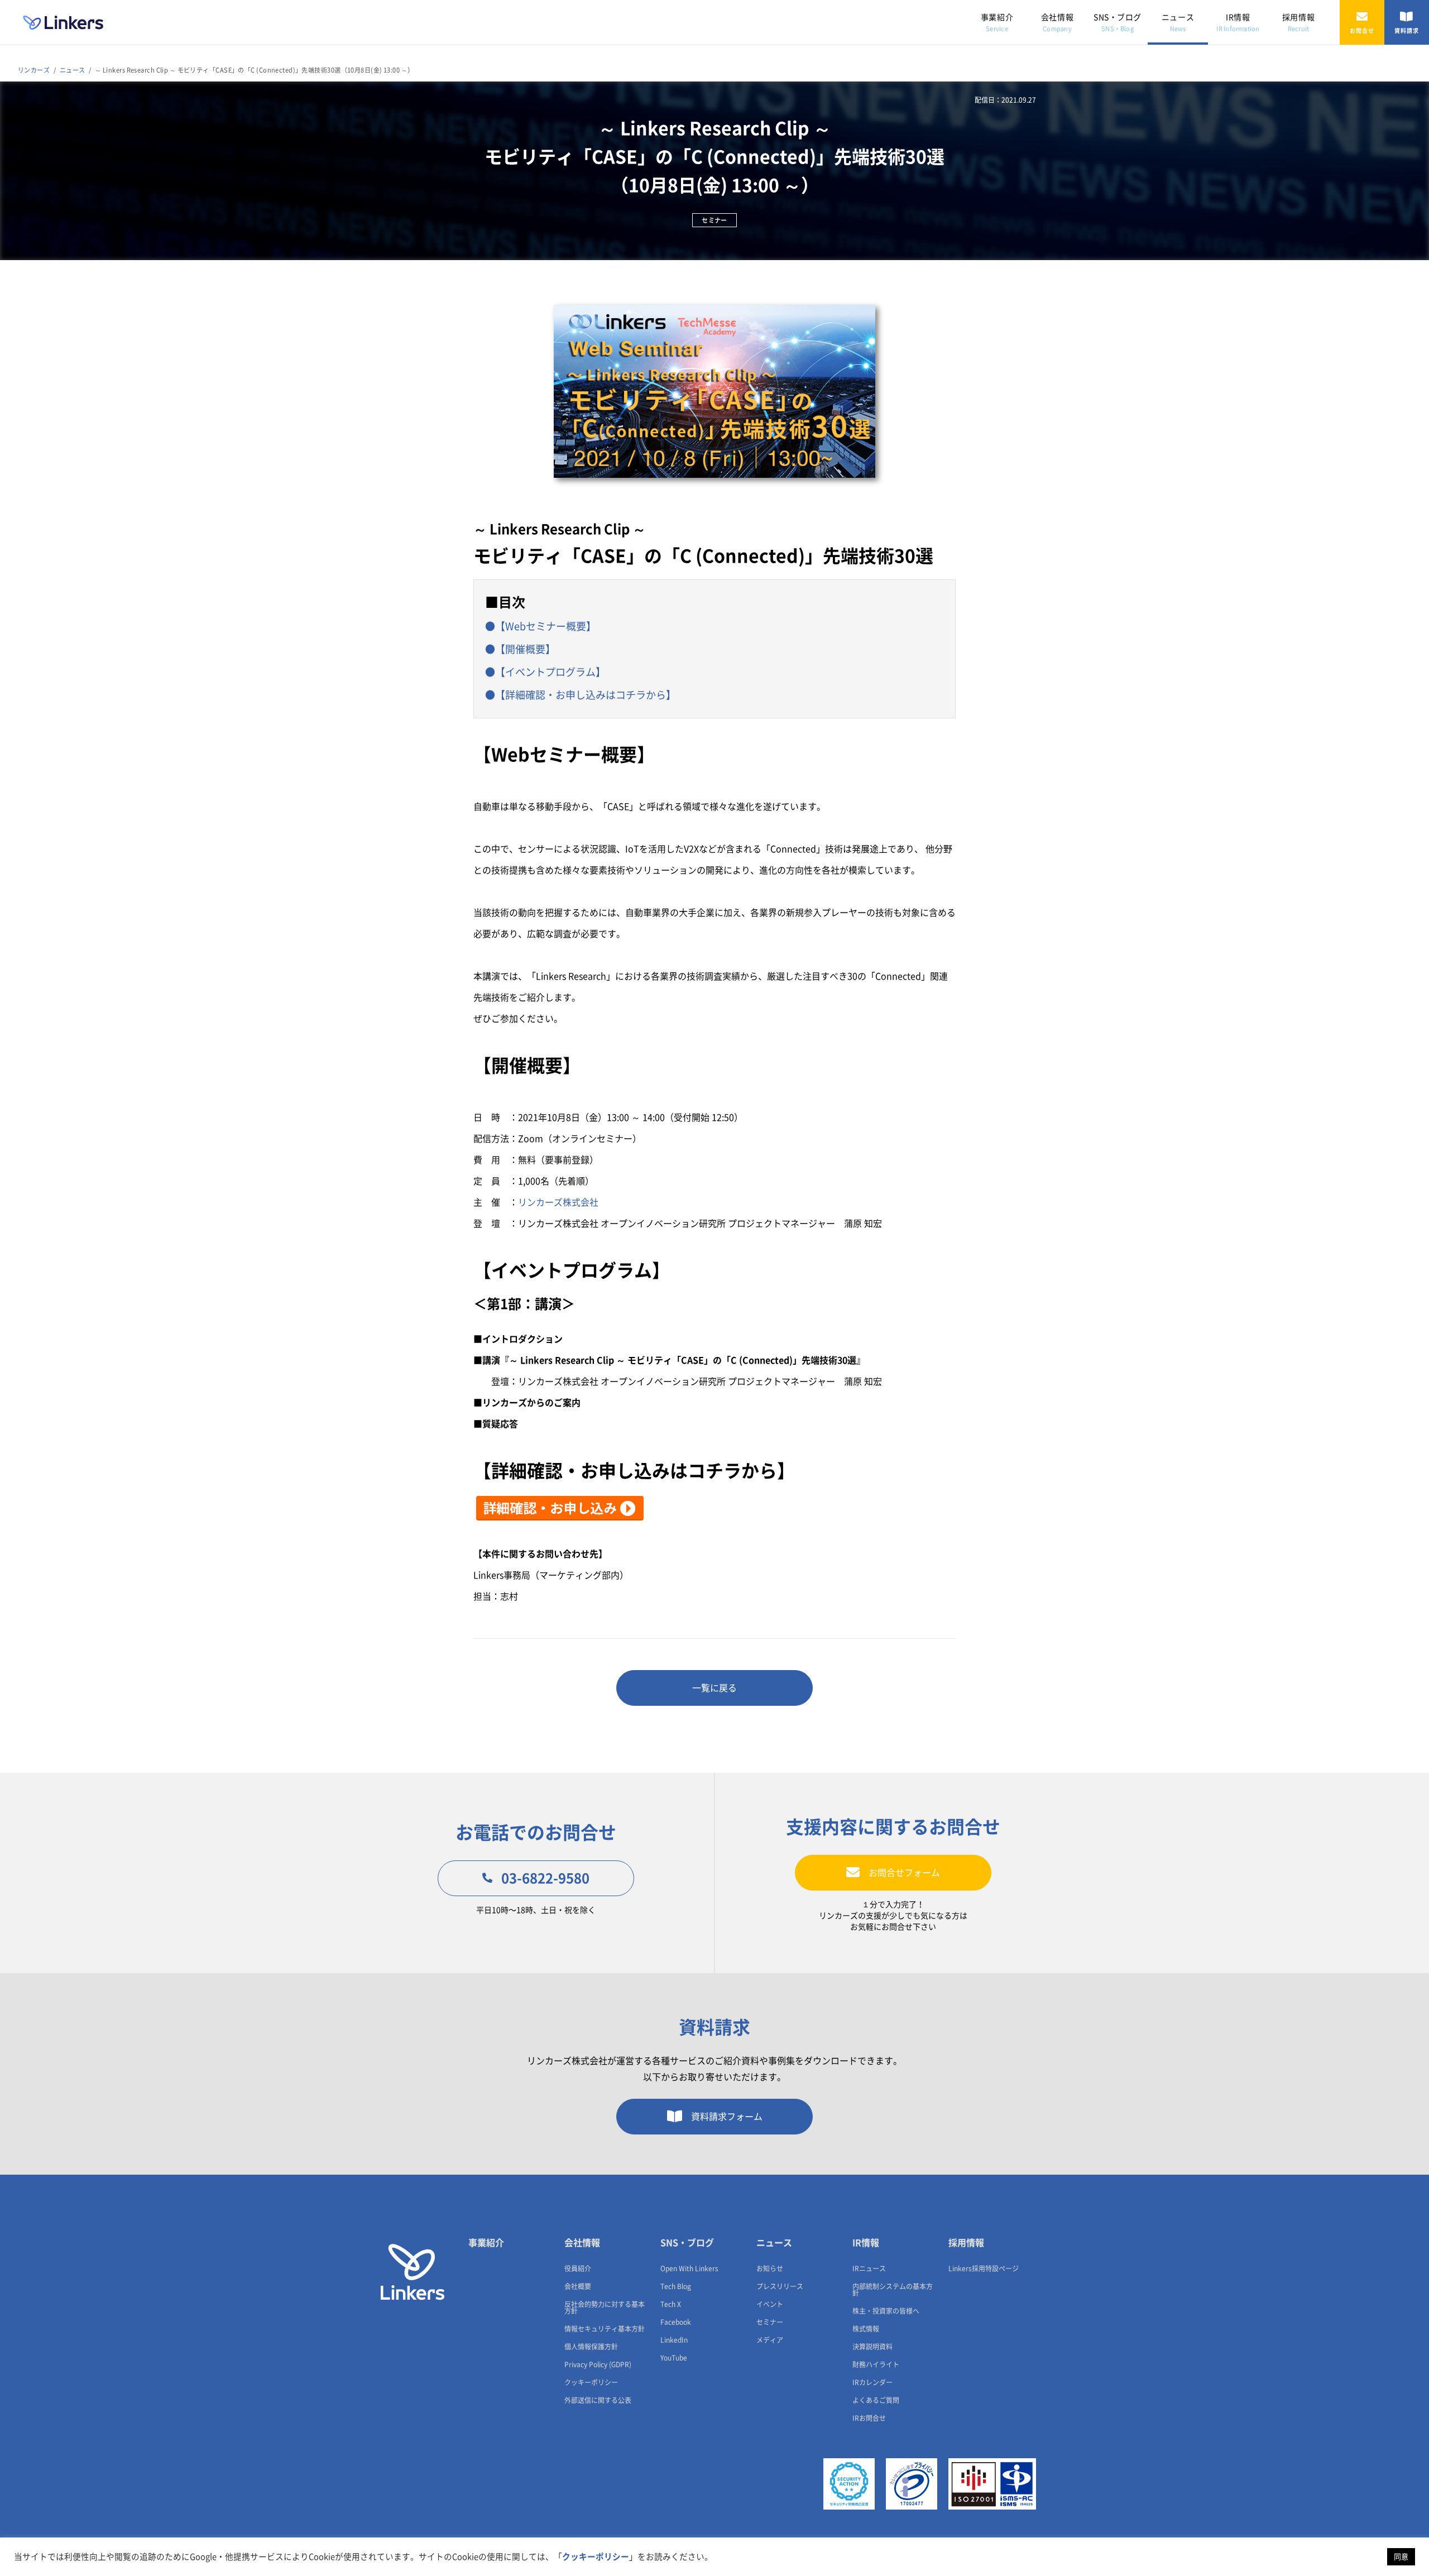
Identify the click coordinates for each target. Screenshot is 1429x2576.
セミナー (770, 2322)
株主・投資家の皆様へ (886, 2311)
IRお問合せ (869, 2418)
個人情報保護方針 (591, 2347)
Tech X (671, 2304)
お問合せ (1362, 31)
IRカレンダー (872, 2382)
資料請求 (1407, 31)
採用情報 (1298, 23)
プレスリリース (780, 2286)
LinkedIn (674, 2340)
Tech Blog (676, 2286)
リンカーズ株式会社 (558, 1202)
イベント (770, 2304)
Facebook (676, 2322)
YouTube (674, 2358)
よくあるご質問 (876, 2400)
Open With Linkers (689, 2268)
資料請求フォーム (727, 2117)
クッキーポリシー (591, 2382)
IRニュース (869, 2268)
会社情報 (1057, 23)
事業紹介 (997, 23)
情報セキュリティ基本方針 (605, 2329)
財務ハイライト (876, 2364)
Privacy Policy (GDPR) (598, 2364)
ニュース (1178, 23)
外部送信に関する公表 (598, 2400)
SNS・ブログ (1118, 23)
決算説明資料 (872, 2347)
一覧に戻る (714, 1688)
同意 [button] (1401, 2557)
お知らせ (770, 2268)
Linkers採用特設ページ (984, 2268)
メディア (770, 2340)
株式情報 (866, 2329)
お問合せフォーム (904, 1873)
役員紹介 (578, 2268)
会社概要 (578, 2286)
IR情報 (1238, 23)
